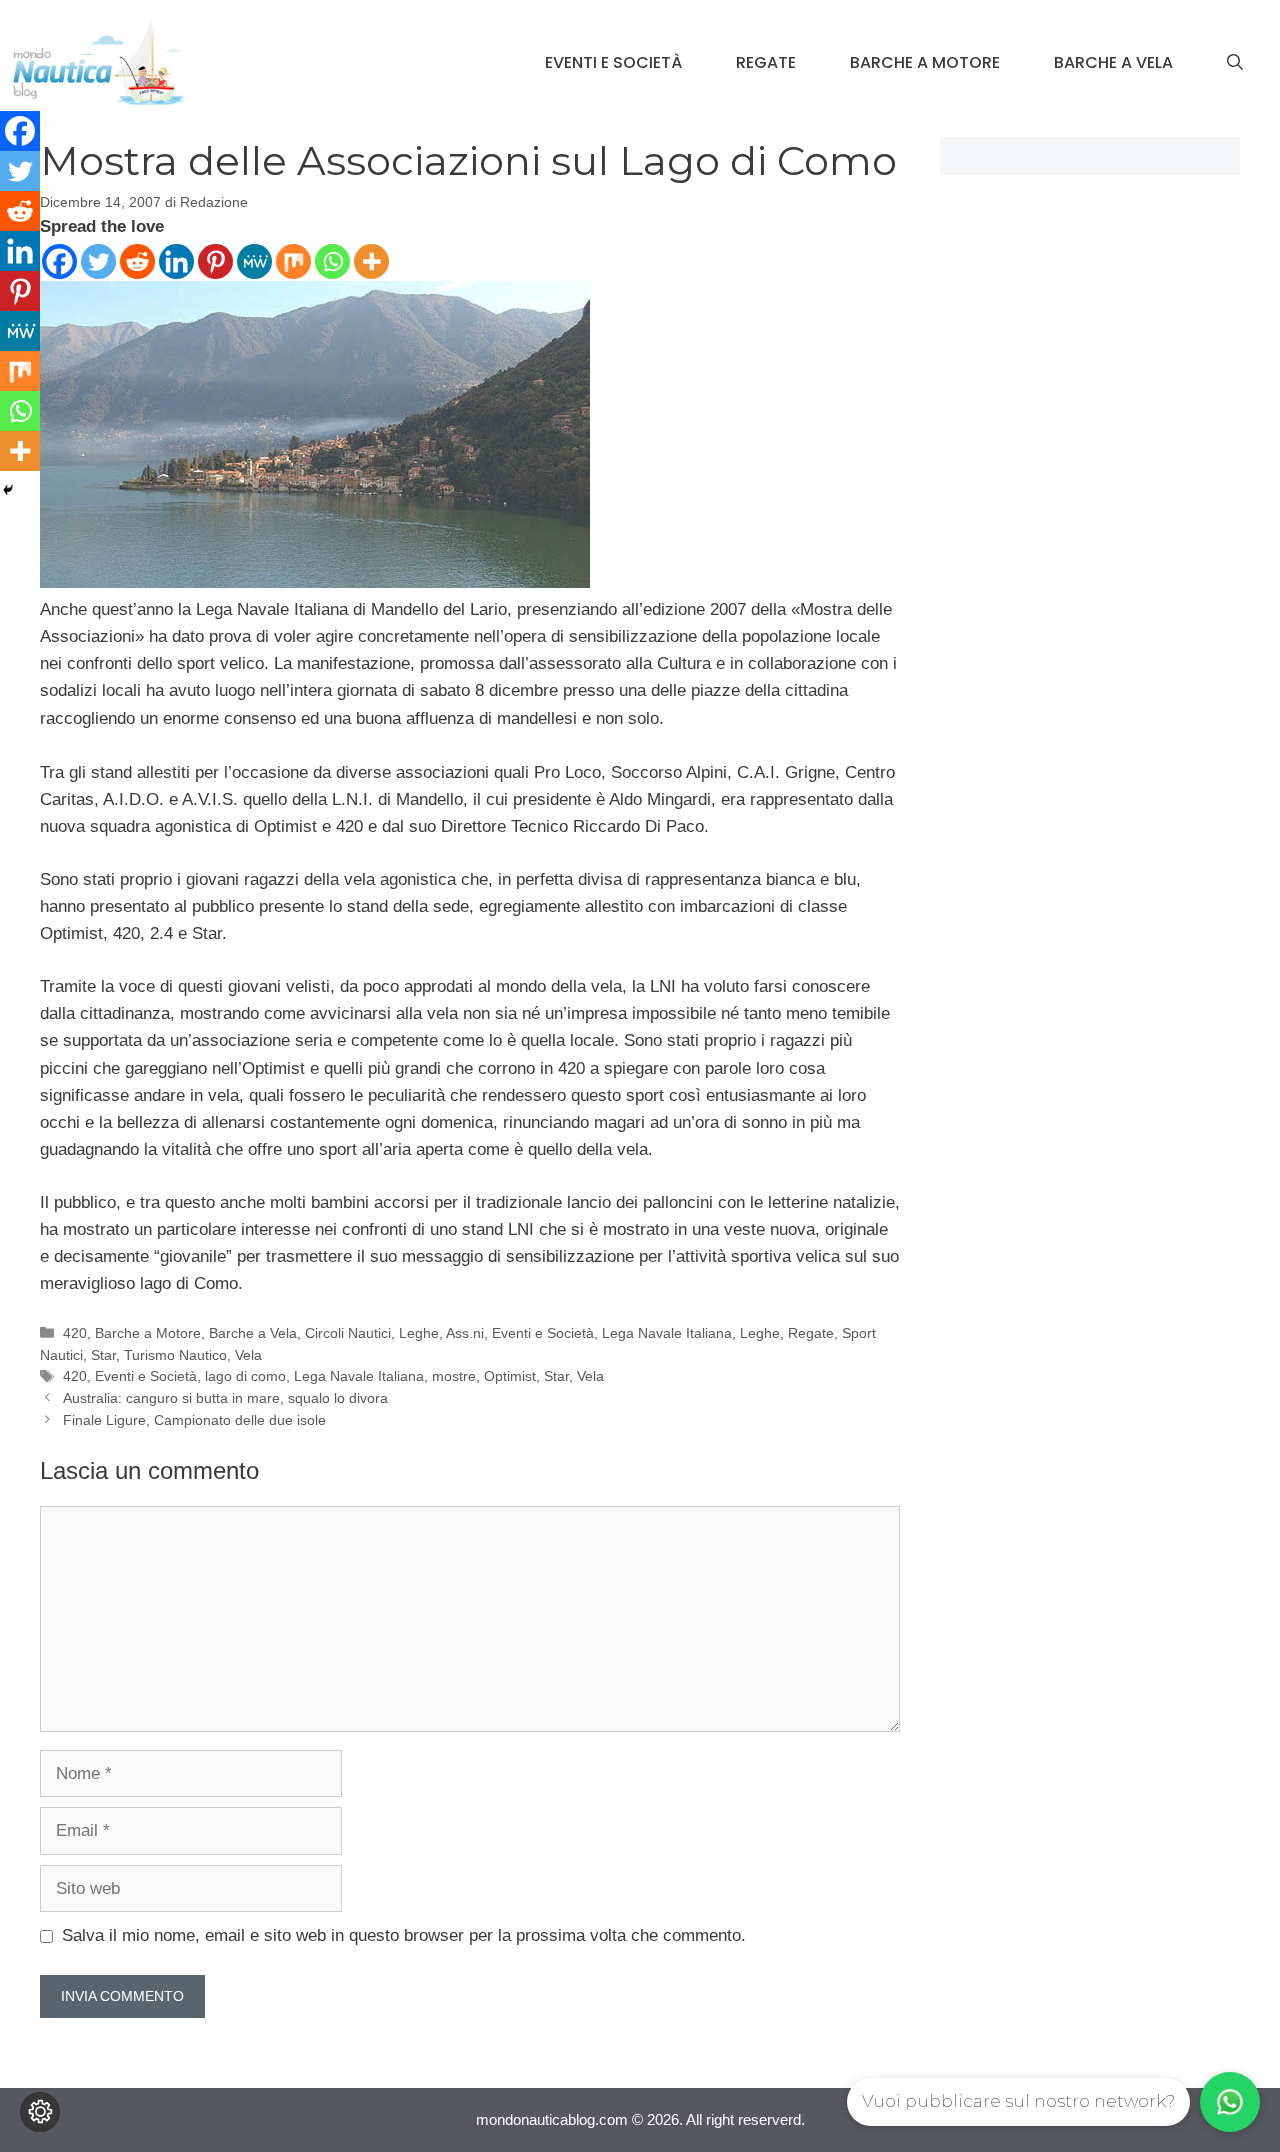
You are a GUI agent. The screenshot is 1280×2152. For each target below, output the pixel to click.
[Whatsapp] (332, 261)
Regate (766, 62)
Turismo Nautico (175, 1355)
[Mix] (293, 261)
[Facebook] (59, 261)
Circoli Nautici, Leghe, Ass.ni (394, 1333)
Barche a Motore (925, 62)
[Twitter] (98, 261)
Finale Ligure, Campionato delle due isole (194, 1420)
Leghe (760, 1333)
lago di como (245, 1376)
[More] (371, 261)
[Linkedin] (176, 261)
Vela (248, 1355)
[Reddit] (137, 261)
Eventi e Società (613, 62)
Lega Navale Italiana (667, 1333)
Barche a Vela (1113, 62)
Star (103, 1355)
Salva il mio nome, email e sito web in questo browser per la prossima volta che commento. (404, 1935)
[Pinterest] (215, 261)
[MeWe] (254, 261)
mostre (454, 1376)
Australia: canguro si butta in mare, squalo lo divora (225, 1398)
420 (75, 1333)
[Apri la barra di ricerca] (1235, 63)
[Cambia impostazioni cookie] (40, 2112)
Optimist (510, 1376)
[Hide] (8, 490)
